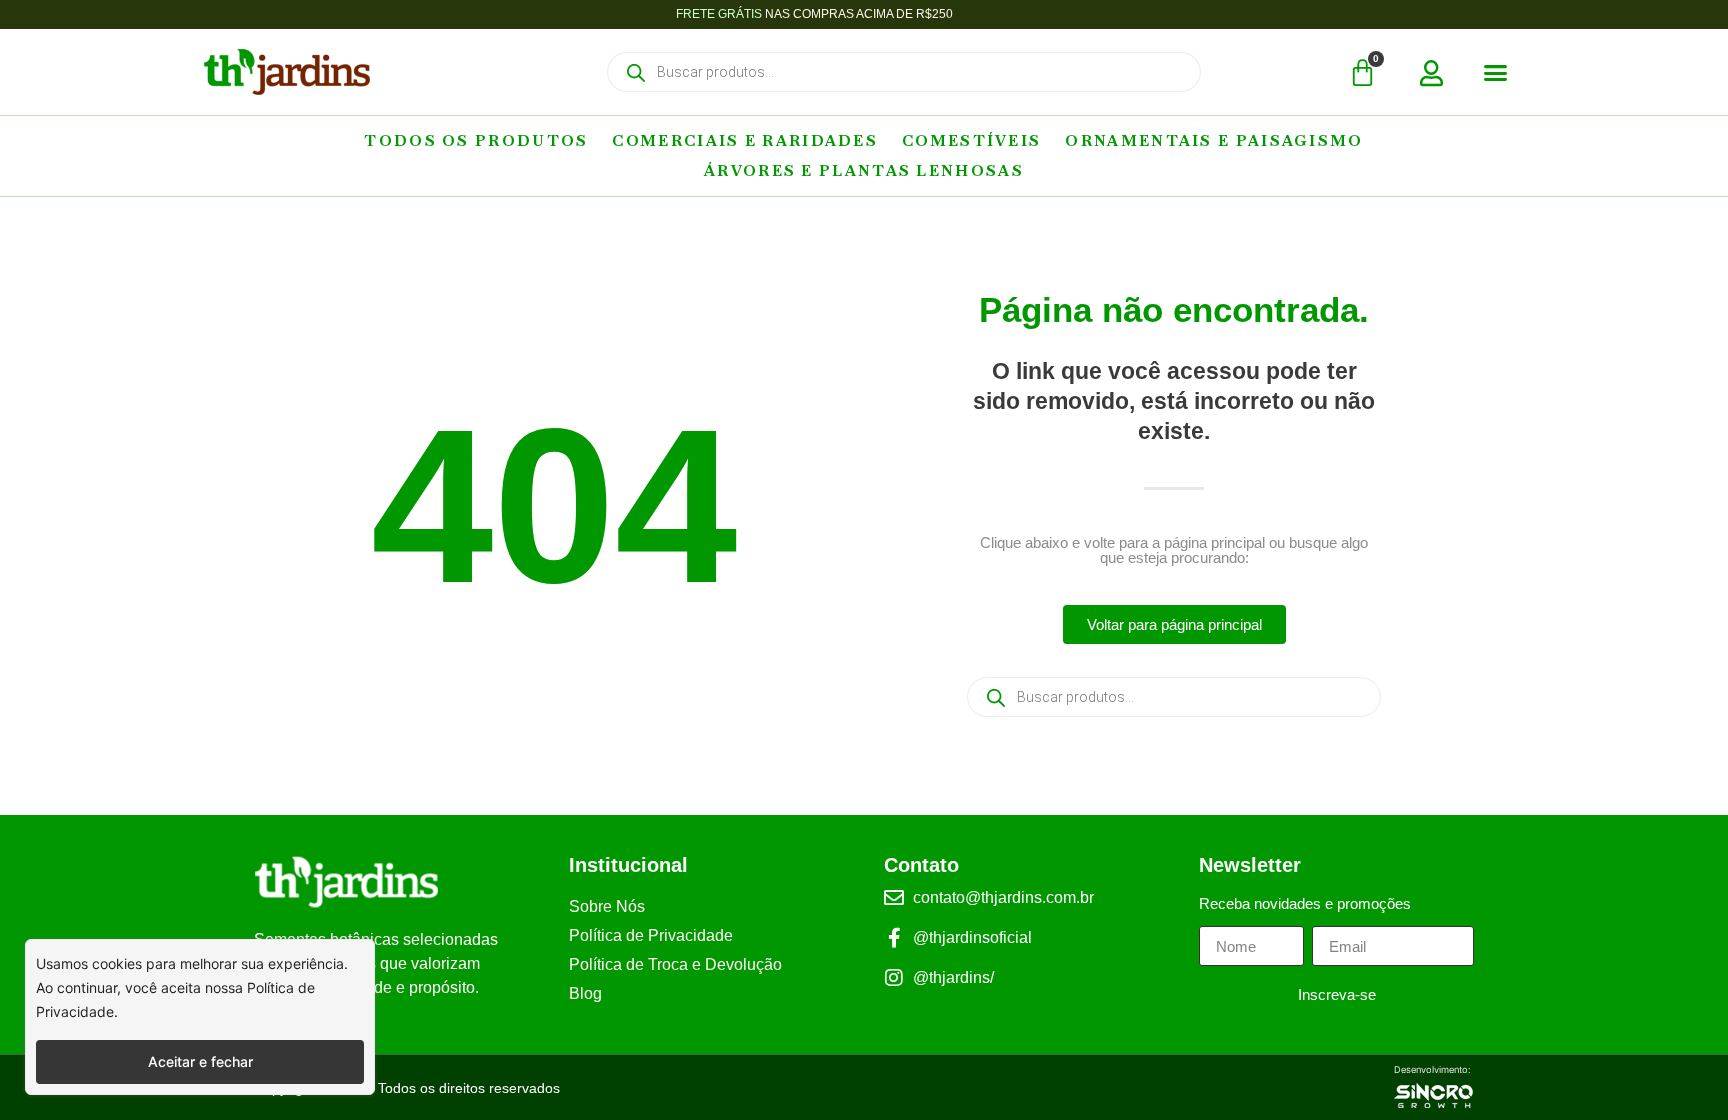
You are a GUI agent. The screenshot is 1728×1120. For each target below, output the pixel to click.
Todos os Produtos (476, 140)
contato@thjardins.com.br (1003, 897)
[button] (1496, 73)
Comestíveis (971, 140)
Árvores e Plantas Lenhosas (864, 170)
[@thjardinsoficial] (894, 938)
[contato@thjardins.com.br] (894, 898)
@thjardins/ (953, 977)
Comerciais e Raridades (745, 140)
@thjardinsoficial (972, 937)
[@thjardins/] (894, 978)
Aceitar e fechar (200, 1061)
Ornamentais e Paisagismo (1214, 140)
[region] (200, 1017)
